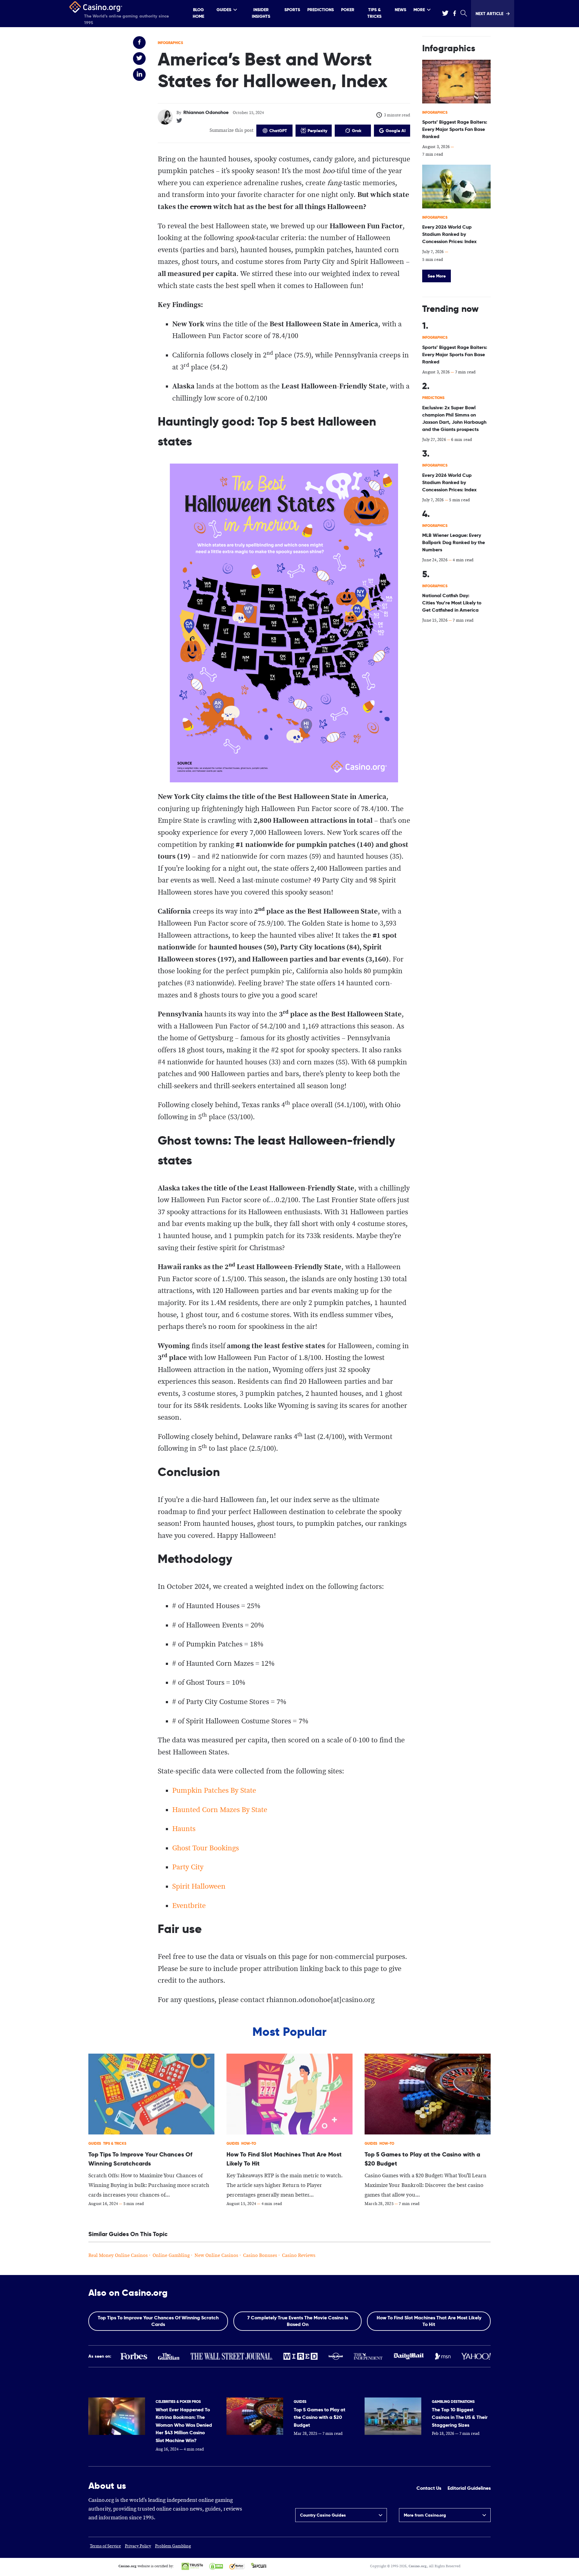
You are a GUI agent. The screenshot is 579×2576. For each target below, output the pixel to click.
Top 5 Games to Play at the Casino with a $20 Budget (320, 2417)
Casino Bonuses (260, 2256)
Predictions (321, 10)
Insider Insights (261, 13)
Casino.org (418, 2566)
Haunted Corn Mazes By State (220, 1810)
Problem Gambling (173, 2546)
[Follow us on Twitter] (445, 13)
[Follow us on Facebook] (454, 13)
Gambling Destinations (453, 2402)
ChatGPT (278, 131)
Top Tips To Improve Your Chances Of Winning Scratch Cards (158, 2321)
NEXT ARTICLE (489, 14)
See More (437, 276)
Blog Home (198, 13)
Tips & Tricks (374, 13)
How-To (249, 2143)
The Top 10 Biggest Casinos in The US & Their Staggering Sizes (460, 2417)
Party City (188, 1867)
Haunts (184, 1829)
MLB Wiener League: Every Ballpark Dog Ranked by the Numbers (454, 542)
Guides (224, 10)
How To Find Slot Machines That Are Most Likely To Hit (429, 2321)
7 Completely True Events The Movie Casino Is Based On (298, 2321)
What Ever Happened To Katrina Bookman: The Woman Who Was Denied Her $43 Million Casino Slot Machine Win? (184, 2425)
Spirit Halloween (199, 1887)
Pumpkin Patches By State (214, 1791)
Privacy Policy (138, 2546)
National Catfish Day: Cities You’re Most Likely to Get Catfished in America (452, 603)
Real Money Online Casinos (118, 2256)
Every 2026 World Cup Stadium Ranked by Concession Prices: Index (449, 234)
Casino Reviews (299, 2256)
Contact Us (429, 2488)
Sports (292, 10)
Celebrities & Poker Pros (178, 2402)
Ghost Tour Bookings (206, 1848)
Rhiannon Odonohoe (206, 112)
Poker (348, 10)
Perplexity (317, 131)
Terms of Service (105, 2546)
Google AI (396, 131)
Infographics (170, 43)
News (400, 10)
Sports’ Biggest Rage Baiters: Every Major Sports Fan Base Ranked (455, 129)
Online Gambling (171, 2256)
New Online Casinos (216, 2256)
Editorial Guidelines (469, 2488)
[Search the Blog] (463, 14)
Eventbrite (189, 1906)
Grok (357, 131)
